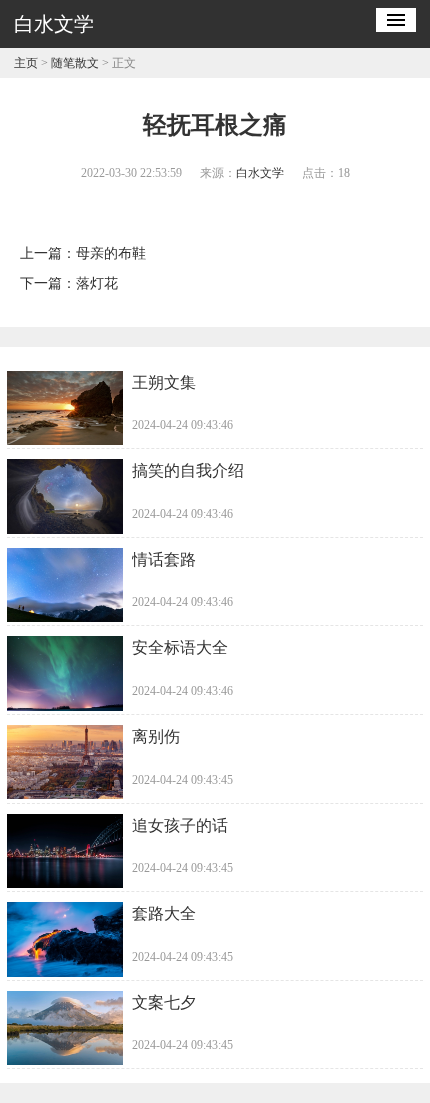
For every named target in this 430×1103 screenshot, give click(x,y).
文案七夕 (164, 1002)
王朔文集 (164, 382)
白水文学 (260, 173)
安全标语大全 (180, 647)
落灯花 (97, 283)
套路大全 (164, 913)
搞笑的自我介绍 (188, 470)
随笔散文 (75, 63)
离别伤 (156, 736)
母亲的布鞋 (111, 253)
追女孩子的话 (180, 825)
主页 (26, 63)
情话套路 (164, 559)
